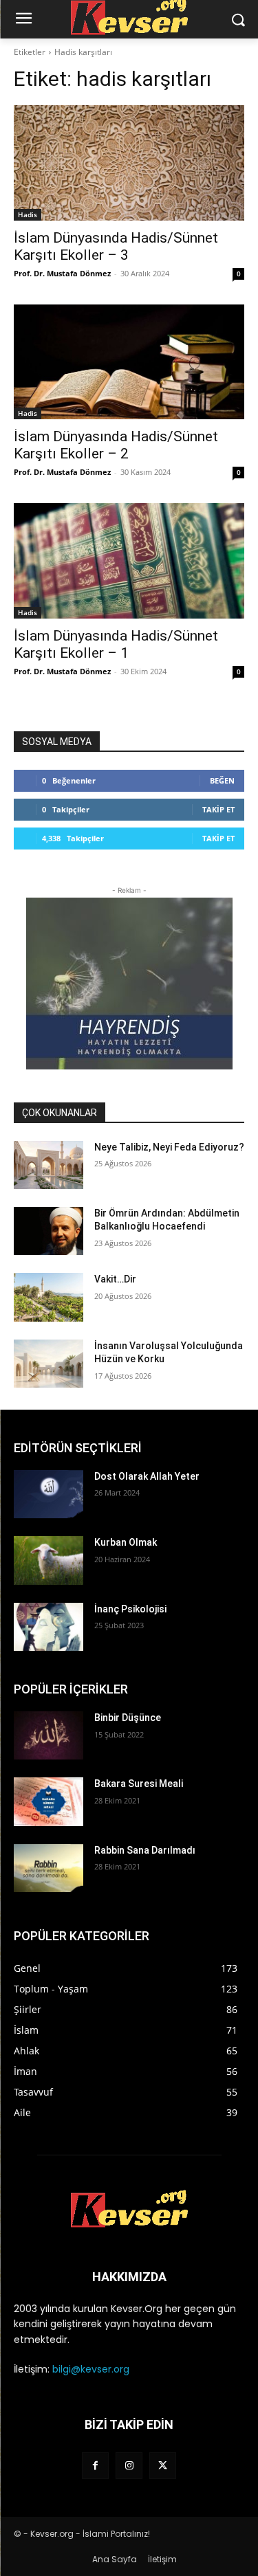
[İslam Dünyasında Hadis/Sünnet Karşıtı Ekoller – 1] (129, 561)
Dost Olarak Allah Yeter (147, 1476)
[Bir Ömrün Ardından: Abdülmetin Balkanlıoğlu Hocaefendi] (49, 1231)
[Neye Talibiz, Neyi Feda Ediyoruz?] (49, 1165)
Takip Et (218, 809)
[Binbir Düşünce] (49, 1735)
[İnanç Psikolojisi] (49, 1627)
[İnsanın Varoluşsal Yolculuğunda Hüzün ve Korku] (49, 1364)
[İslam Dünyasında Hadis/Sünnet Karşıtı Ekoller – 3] (129, 163)
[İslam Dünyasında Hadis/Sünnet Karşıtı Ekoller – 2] (129, 362)
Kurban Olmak (126, 1542)
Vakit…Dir (115, 1279)
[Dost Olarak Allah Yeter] (49, 1494)
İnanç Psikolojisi (130, 1609)
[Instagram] (129, 2466)
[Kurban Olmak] (49, 1560)
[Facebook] (95, 2466)
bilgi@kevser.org (91, 2369)
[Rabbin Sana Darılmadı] (49, 1868)
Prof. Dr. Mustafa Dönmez (62, 273)
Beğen (222, 780)
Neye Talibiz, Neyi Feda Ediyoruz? (169, 1147)
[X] (163, 2466)
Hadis (28, 214)
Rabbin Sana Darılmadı (145, 1850)
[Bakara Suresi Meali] (49, 1801)
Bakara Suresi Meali (139, 1784)
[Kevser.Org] (129, 2209)
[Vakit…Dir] (49, 1297)
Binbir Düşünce (128, 1718)
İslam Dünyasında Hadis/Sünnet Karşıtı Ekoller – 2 (116, 445)
